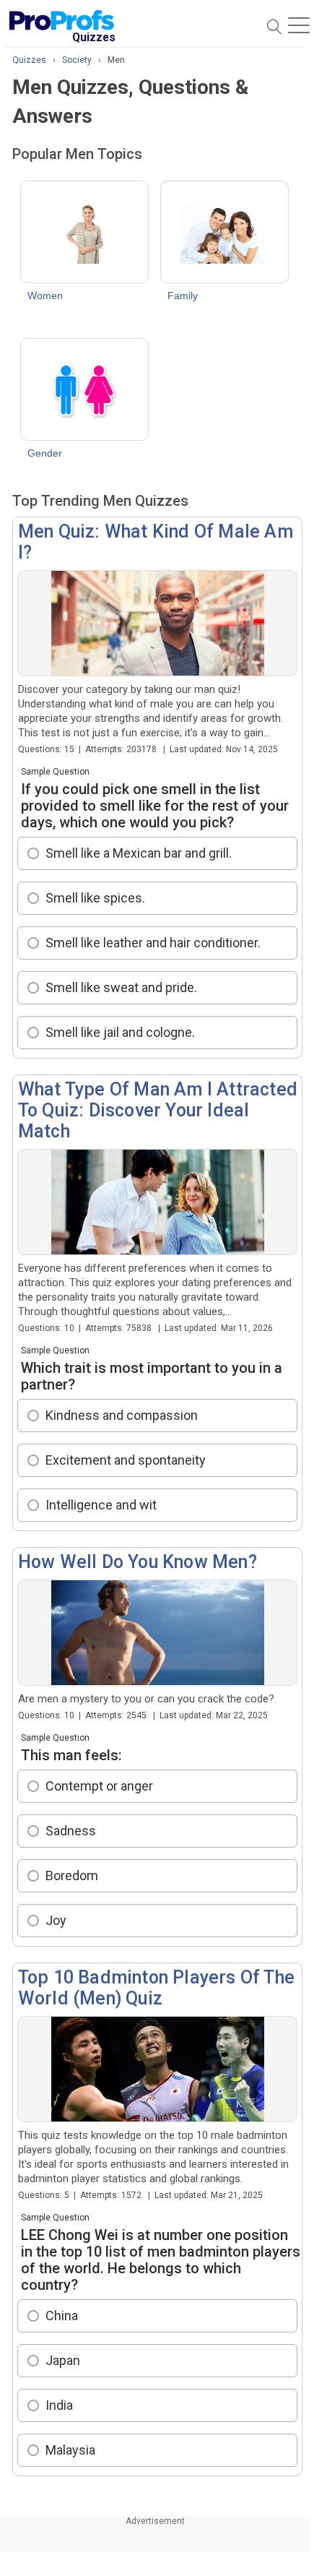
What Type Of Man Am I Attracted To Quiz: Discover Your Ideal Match (158, 1110)
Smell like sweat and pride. (121, 987)
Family (183, 296)
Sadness (71, 1831)
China (62, 2316)
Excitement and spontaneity (126, 1460)
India (59, 2405)
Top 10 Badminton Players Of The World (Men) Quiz (156, 1988)
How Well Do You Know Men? (138, 1562)
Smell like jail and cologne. (120, 1032)
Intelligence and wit (101, 1505)
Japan (63, 2360)
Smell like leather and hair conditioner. (153, 943)
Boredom (72, 1875)
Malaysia (70, 2450)
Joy (56, 1920)
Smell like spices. (95, 898)
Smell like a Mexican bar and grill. (139, 853)
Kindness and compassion (122, 1415)
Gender (45, 453)
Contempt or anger (99, 1786)
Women (45, 296)
